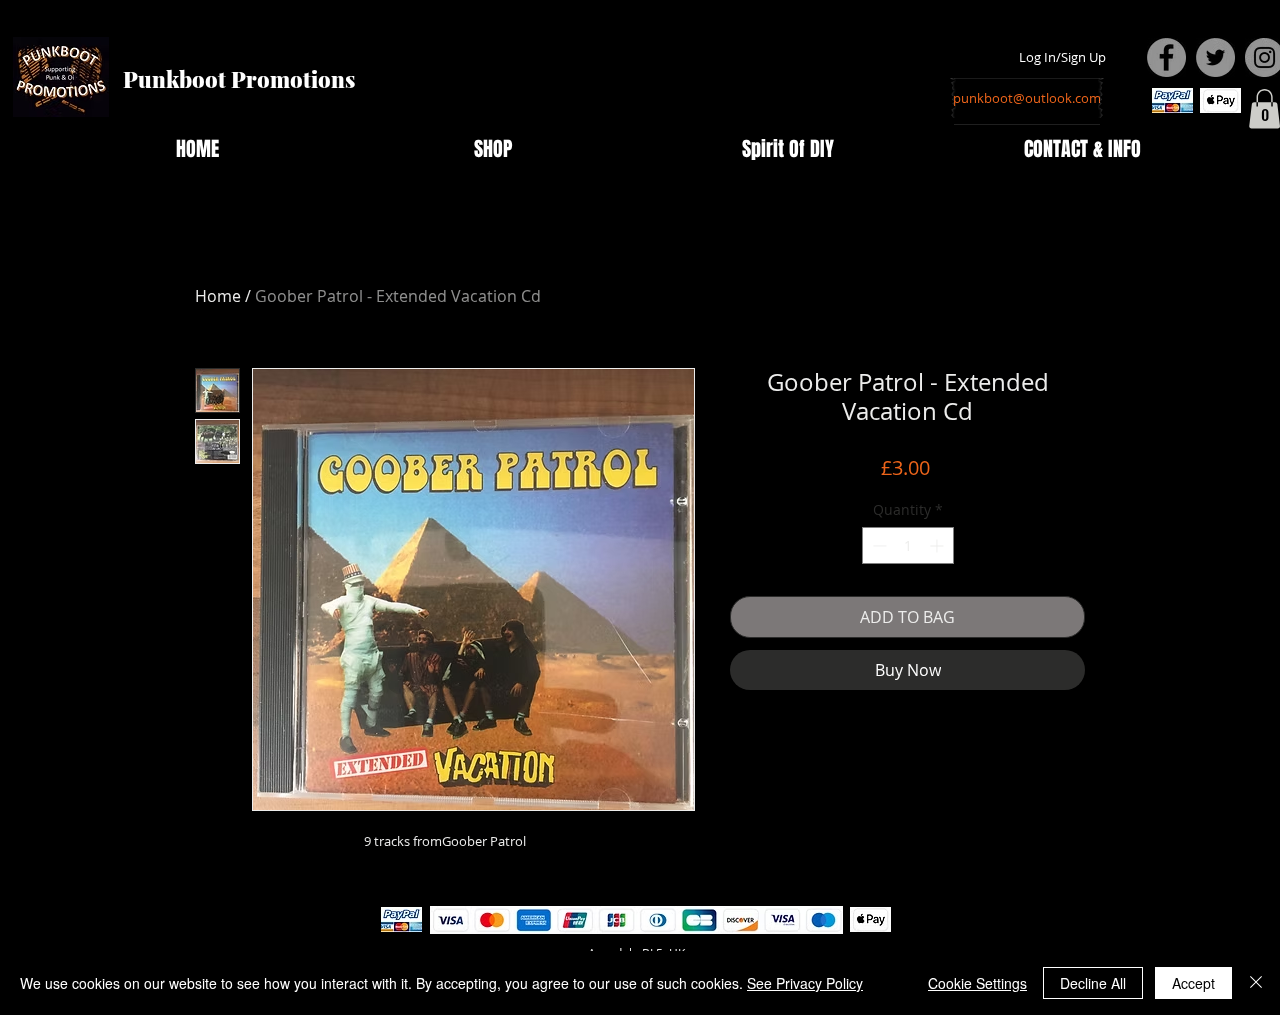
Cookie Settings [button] (977, 983)
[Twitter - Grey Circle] (1215, 57)
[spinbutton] (908, 545)
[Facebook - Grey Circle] (1166, 57)
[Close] (1256, 983)
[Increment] (938, 545)
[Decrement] (877, 545)
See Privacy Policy (805, 983)
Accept (1193, 983)
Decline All (1093, 983)
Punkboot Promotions (239, 79)
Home (218, 296)
